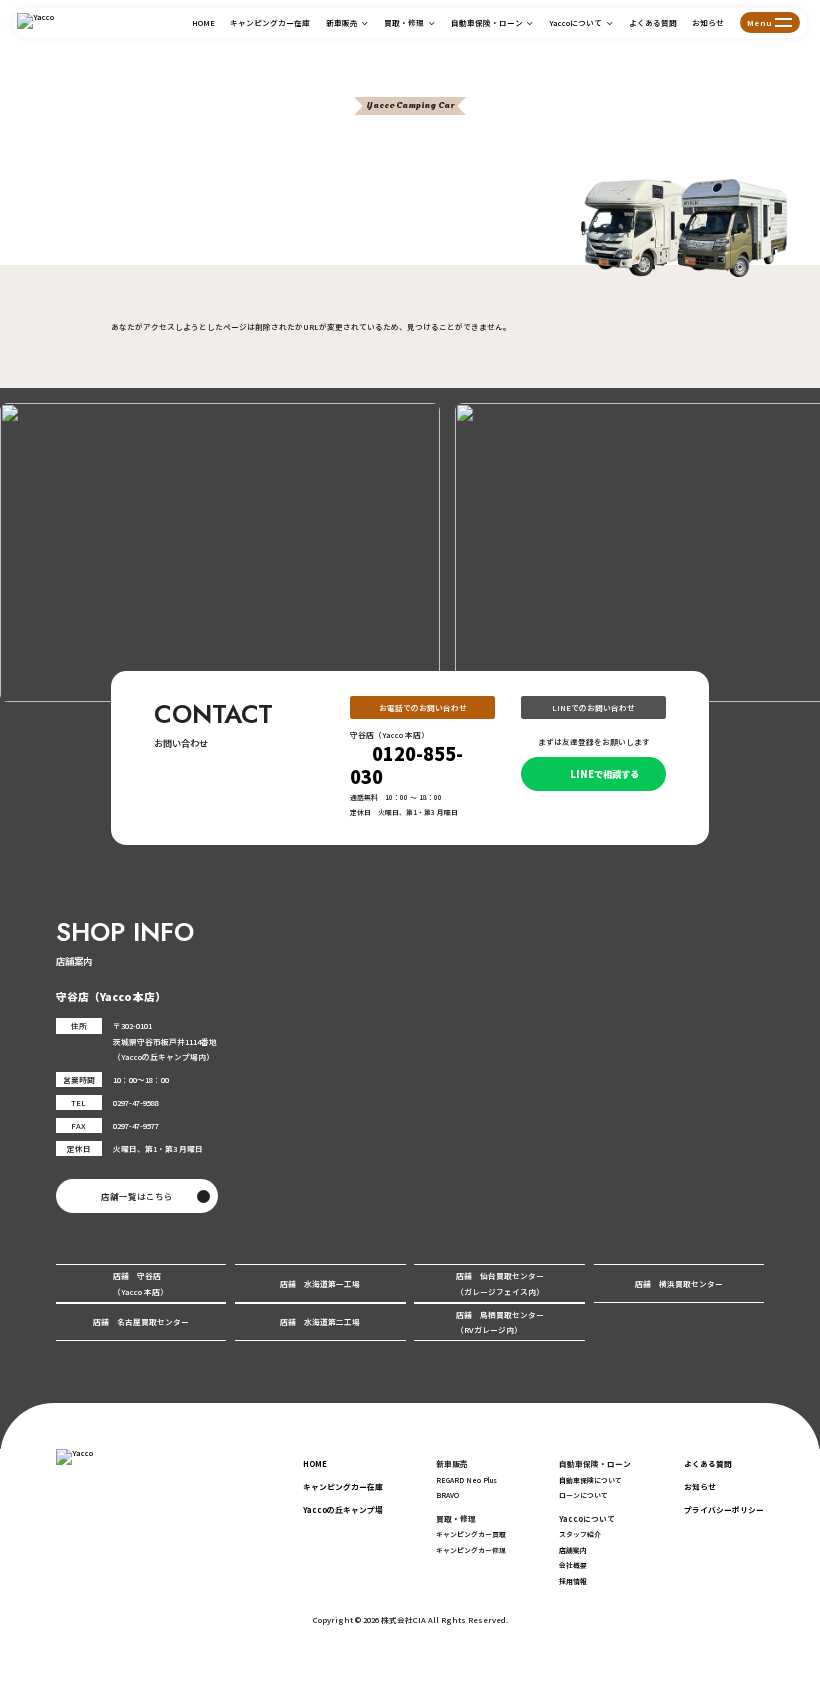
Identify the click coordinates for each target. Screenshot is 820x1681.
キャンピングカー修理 (471, 1550)
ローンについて (583, 1495)
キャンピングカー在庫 (270, 22)
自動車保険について (590, 1480)
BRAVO (447, 1495)
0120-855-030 (406, 764)
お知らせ (708, 22)
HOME (203, 22)
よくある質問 (653, 22)
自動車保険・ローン (487, 22)
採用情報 (573, 1581)
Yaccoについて (575, 22)
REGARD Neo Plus (466, 1480)
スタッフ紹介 (580, 1534)
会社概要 (573, 1565)
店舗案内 (573, 1550)
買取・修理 (404, 22)
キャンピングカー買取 (471, 1534)
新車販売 (342, 22)
